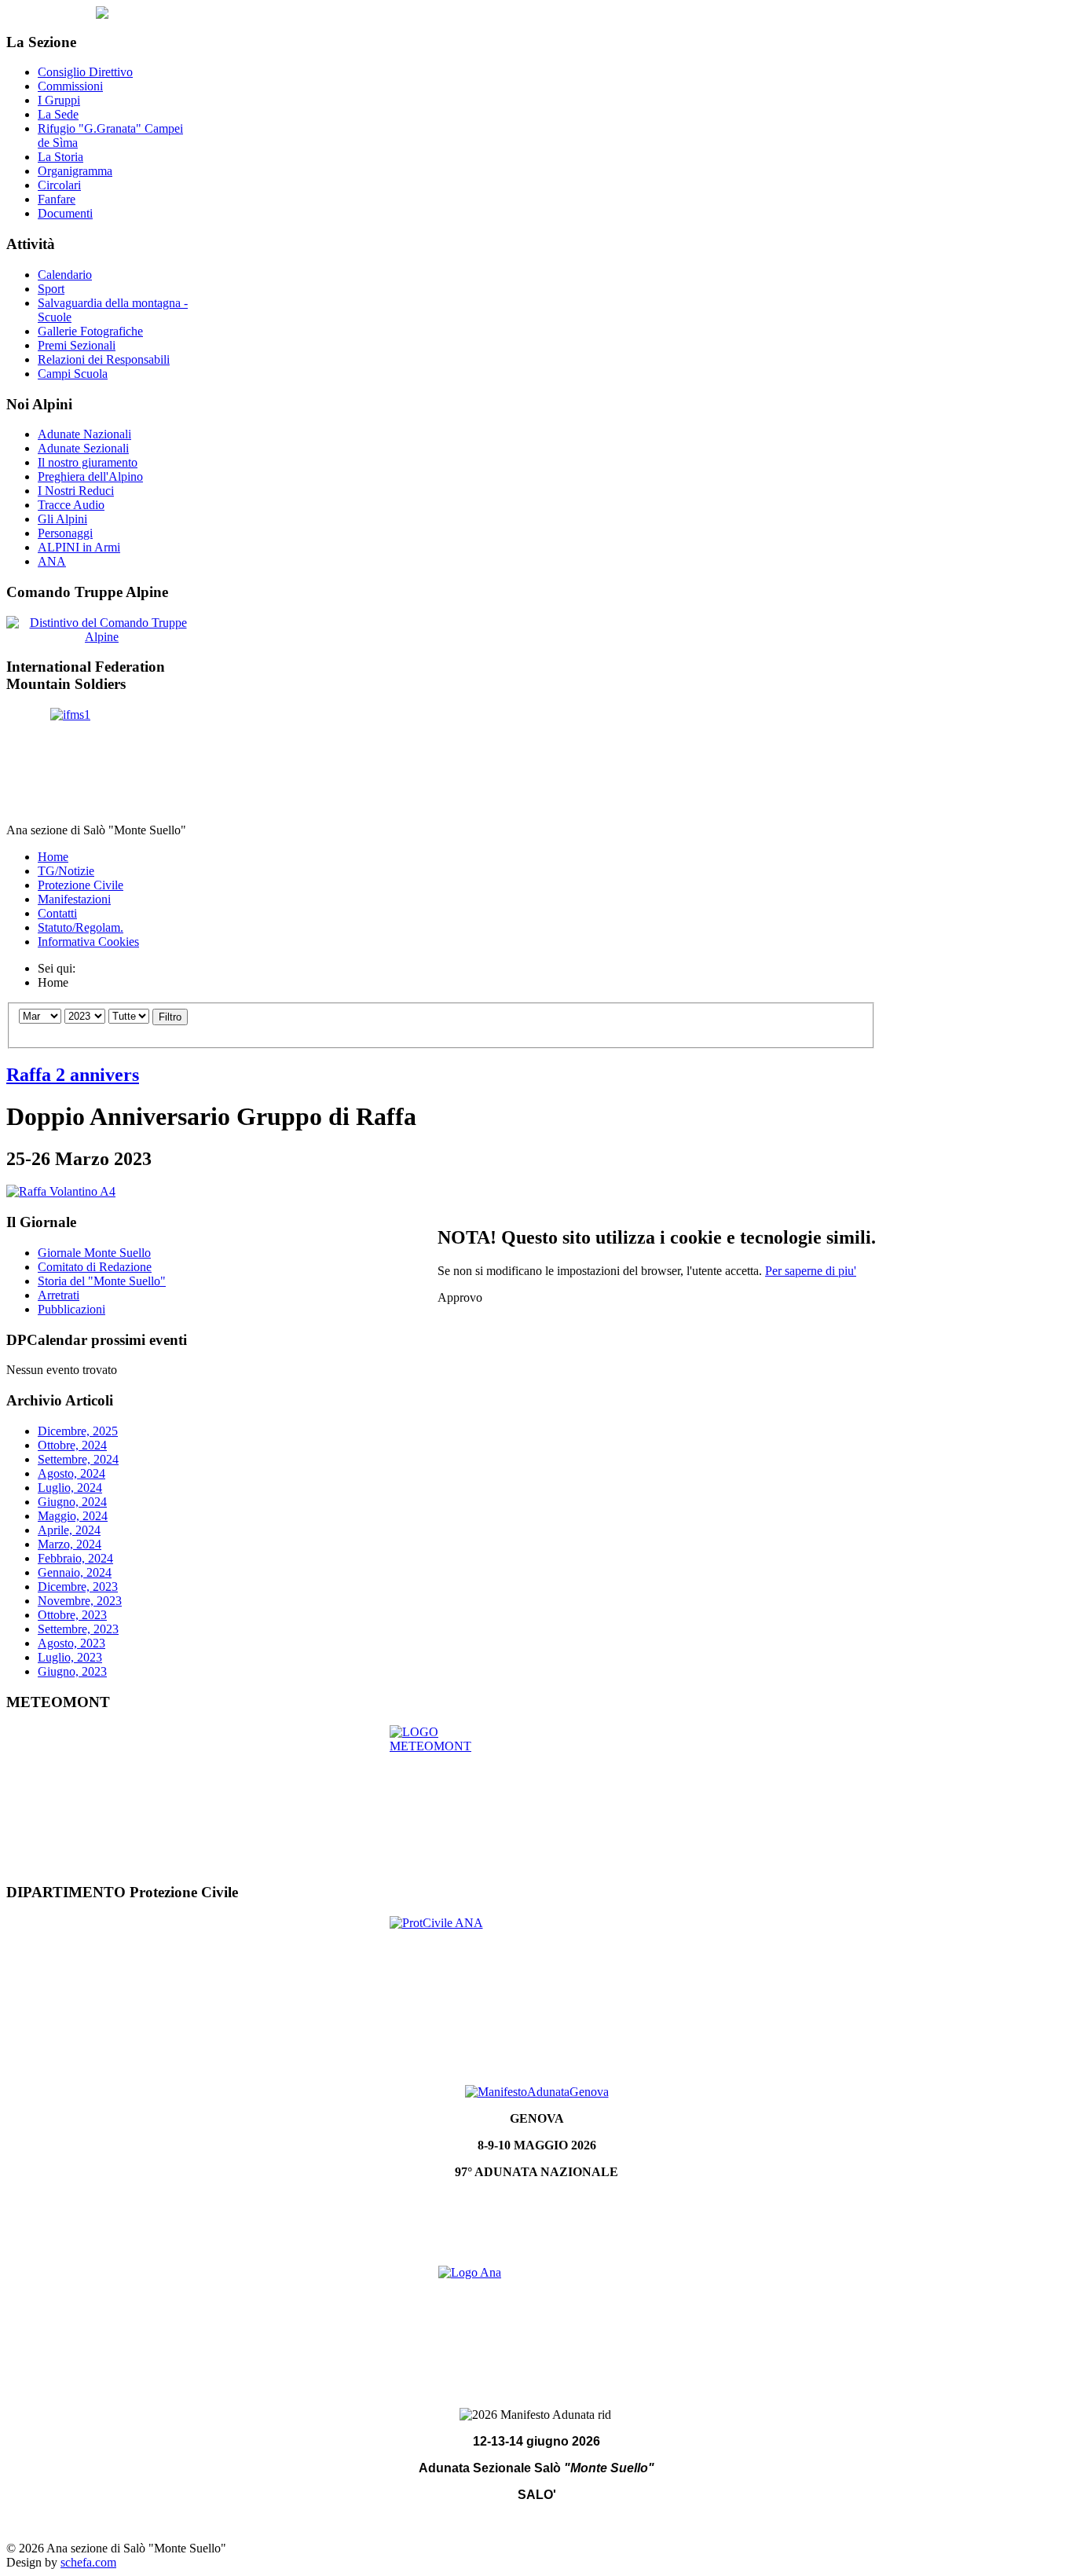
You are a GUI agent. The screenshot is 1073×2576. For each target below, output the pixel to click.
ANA (52, 561)
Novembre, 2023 (80, 1601)
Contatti (57, 913)
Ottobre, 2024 (72, 1445)
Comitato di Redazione (95, 1267)
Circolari (59, 185)
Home (53, 857)
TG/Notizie (66, 871)
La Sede (58, 114)
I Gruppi (59, 100)
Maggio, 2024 (73, 1516)
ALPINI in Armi (79, 547)
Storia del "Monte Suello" (102, 1281)
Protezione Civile (81, 885)
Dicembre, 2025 (78, 1431)
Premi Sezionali (77, 345)
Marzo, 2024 (70, 1544)
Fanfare (57, 199)
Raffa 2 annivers (73, 1075)
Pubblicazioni (71, 1309)
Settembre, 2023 (78, 1629)
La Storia (60, 157)
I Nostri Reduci (76, 491)
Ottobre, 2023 (72, 1615)
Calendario (65, 275)
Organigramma (75, 171)
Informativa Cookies (88, 942)
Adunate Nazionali (84, 434)
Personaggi (65, 533)
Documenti (65, 213)
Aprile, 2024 (69, 1530)
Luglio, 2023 (70, 1657)
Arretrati (59, 1295)
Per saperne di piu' (811, 1271)
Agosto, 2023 (71, 1643)
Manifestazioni (74, 899)
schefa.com (88, 2562)
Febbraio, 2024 (75, 1558)
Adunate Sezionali (83, 448)
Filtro (170, 1017)
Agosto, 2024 (71, 1473)
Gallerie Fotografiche (90, 331)
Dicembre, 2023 (78, 1587)
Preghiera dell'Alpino (90, 476)
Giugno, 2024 (72, 1502)
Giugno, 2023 (72, 1671)
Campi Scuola (73, 374)
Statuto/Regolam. (81, 927)
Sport (51, 289)
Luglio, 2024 (70, 1488)
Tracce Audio (71, 505)
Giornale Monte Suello (94, 1253)
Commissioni (70, 86)
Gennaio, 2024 (75, 1572)
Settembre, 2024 (78, 1459)
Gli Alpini (62, 519)
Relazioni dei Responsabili (104, 359)
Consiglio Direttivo (85, 72)
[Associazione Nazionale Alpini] (536, 2320)
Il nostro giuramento (88, 462)
